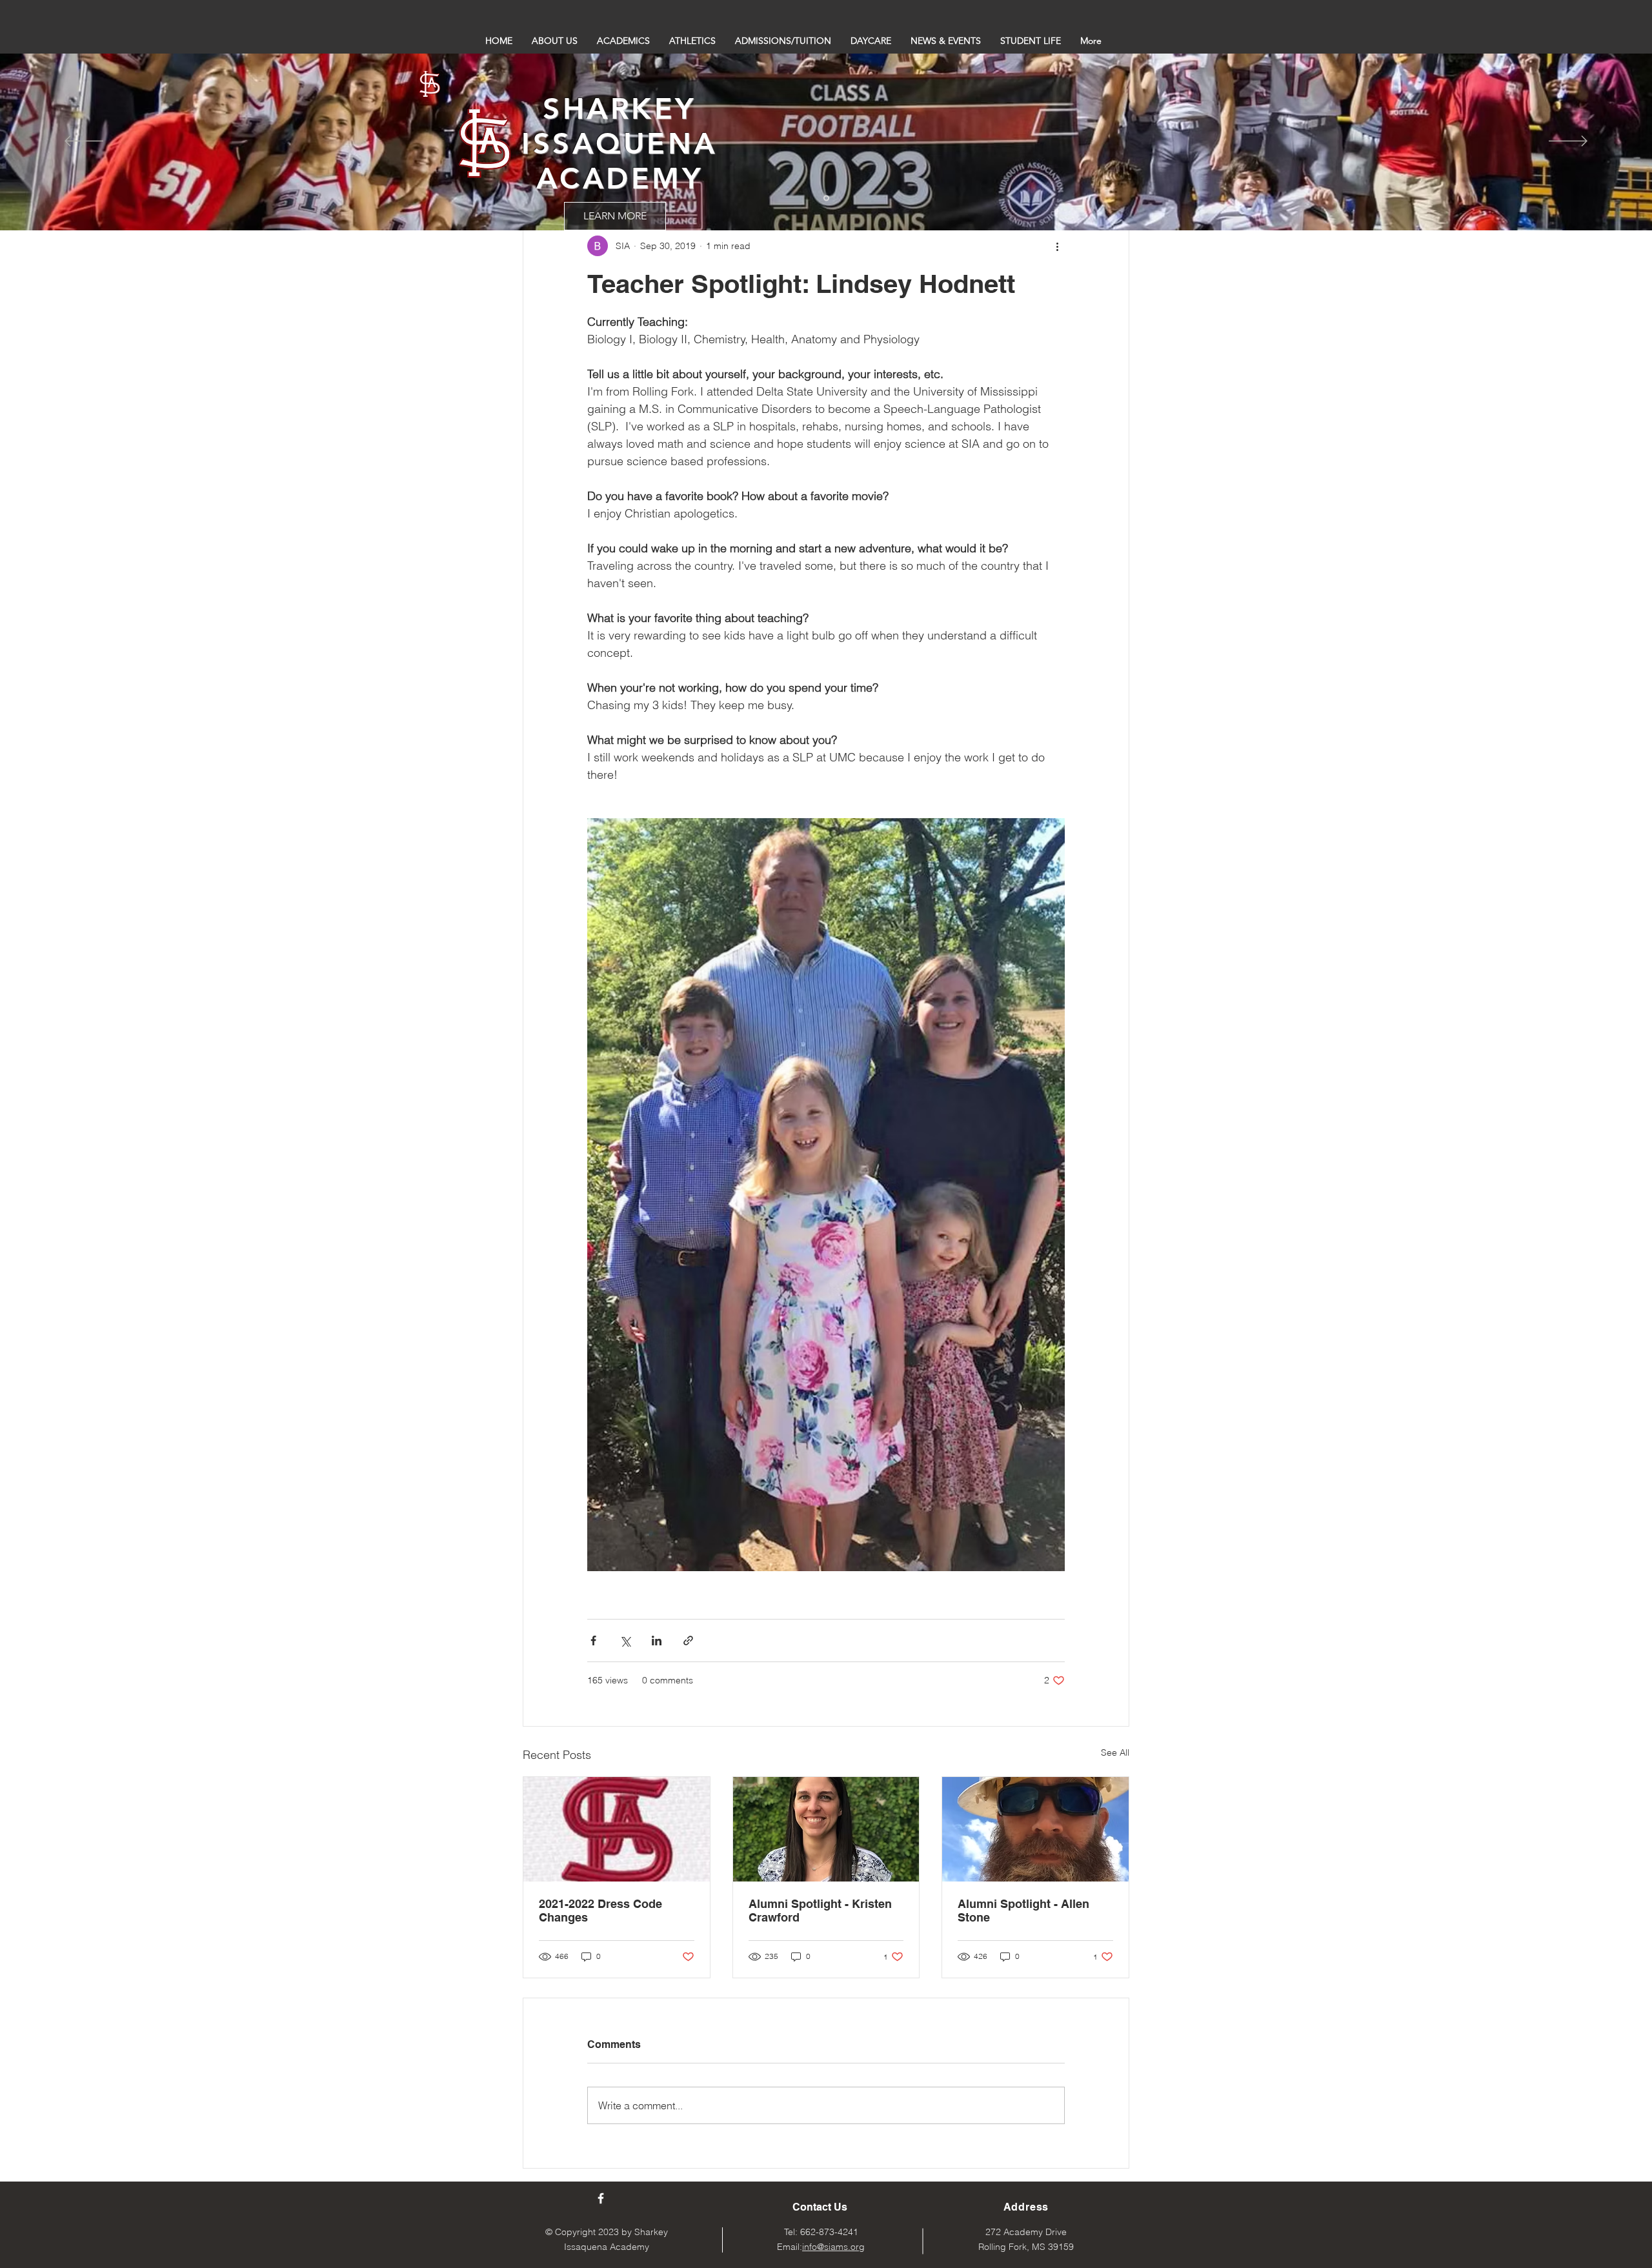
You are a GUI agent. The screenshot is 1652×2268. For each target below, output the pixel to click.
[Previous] (84, 142)
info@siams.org (833, 2247)
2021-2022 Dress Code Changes (600, 1911)
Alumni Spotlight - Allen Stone (1023, 1911)
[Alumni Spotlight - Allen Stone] (1035, 1829)
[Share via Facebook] (593, 1641)
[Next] (1568, 142)
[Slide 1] (826, 198)
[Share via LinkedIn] (657, 1641)
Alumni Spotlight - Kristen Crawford (820, 1911)
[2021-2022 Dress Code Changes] (617, 1829)
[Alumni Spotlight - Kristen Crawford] (826, 1829)
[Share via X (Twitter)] (625, 1641)
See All (1115, 1752)
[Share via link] (688, 1641)
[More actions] (1057, 246)
